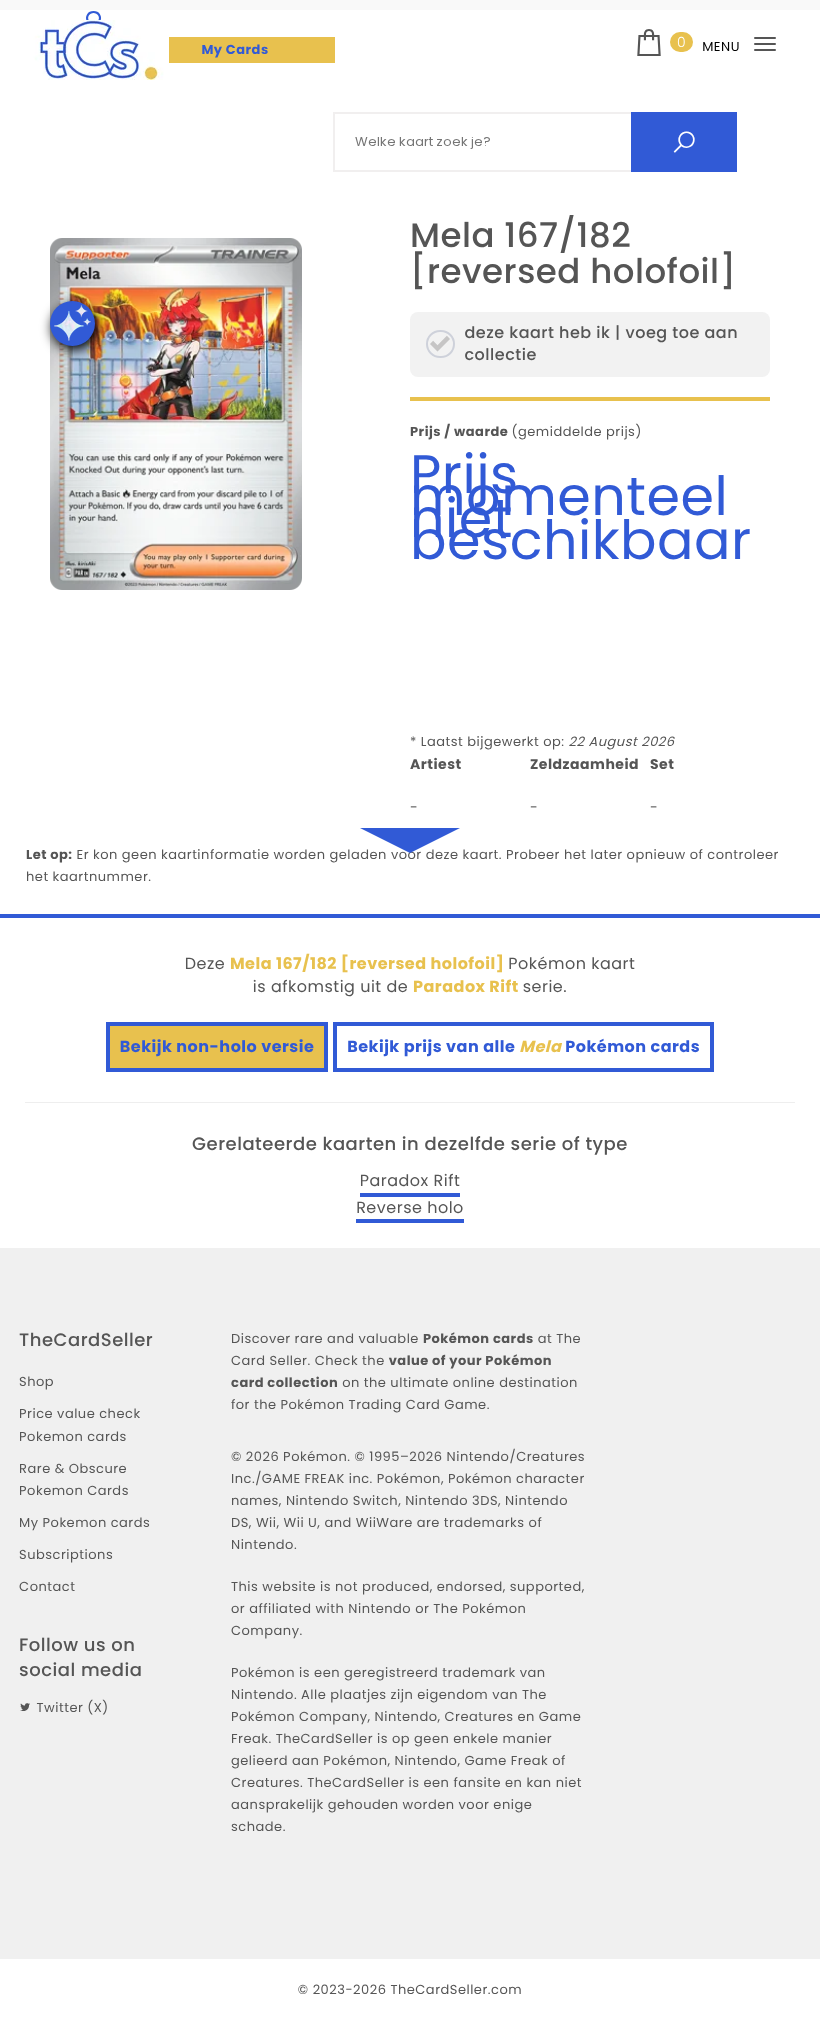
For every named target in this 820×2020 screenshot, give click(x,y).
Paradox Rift (410, 1181)
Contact (47, 1586)
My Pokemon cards (84, 1522)
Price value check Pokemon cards (79, 1424)
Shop (36, 1381)
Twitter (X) (73, 1707)
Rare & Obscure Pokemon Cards (74, 1479)
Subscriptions (66, 1554)
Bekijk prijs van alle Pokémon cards (523, 1046)
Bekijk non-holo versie (217, 1046)
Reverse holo (410, 1208)
